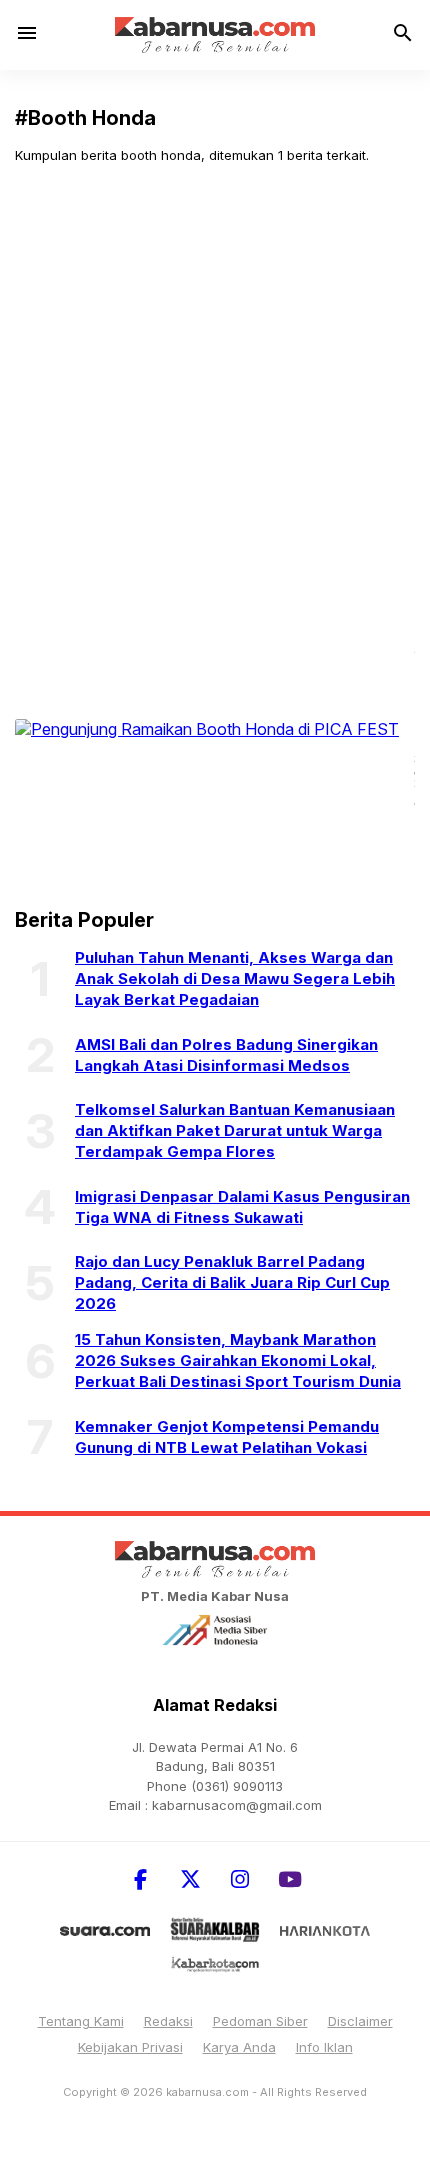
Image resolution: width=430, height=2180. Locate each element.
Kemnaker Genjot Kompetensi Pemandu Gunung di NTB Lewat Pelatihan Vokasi (227, 1437)
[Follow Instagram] (240, 1879)
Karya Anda (239, 2047)
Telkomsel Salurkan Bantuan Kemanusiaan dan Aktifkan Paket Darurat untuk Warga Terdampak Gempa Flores (235, 1130)
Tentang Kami (81, 2021)
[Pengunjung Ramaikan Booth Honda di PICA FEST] (207, 728)
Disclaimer (360, 2021)
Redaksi (168, 2021)
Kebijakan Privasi (130, 2047)
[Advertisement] (215, 404)
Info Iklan (324, 2047)
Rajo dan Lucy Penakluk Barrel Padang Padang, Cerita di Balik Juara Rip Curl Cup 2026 (232, 1282)
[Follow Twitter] (190, 1879)
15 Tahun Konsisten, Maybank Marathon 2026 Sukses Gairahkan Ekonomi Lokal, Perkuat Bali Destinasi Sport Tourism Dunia (238, 1360)
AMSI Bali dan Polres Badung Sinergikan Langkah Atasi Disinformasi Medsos (226, 1055)
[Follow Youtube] (290, 1879)
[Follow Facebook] (140, 1879)
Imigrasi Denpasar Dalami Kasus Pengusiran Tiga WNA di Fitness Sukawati (242, 1207)
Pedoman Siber (260, 2021)
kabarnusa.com (207, 2092)
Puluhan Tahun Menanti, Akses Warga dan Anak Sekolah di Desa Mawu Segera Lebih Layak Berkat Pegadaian (235, 978)
